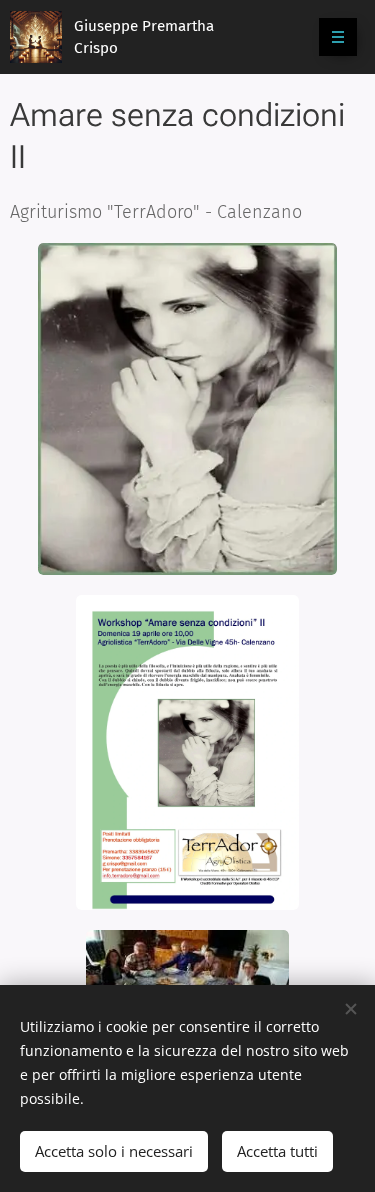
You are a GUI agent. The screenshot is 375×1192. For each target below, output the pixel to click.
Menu (338, 37)
